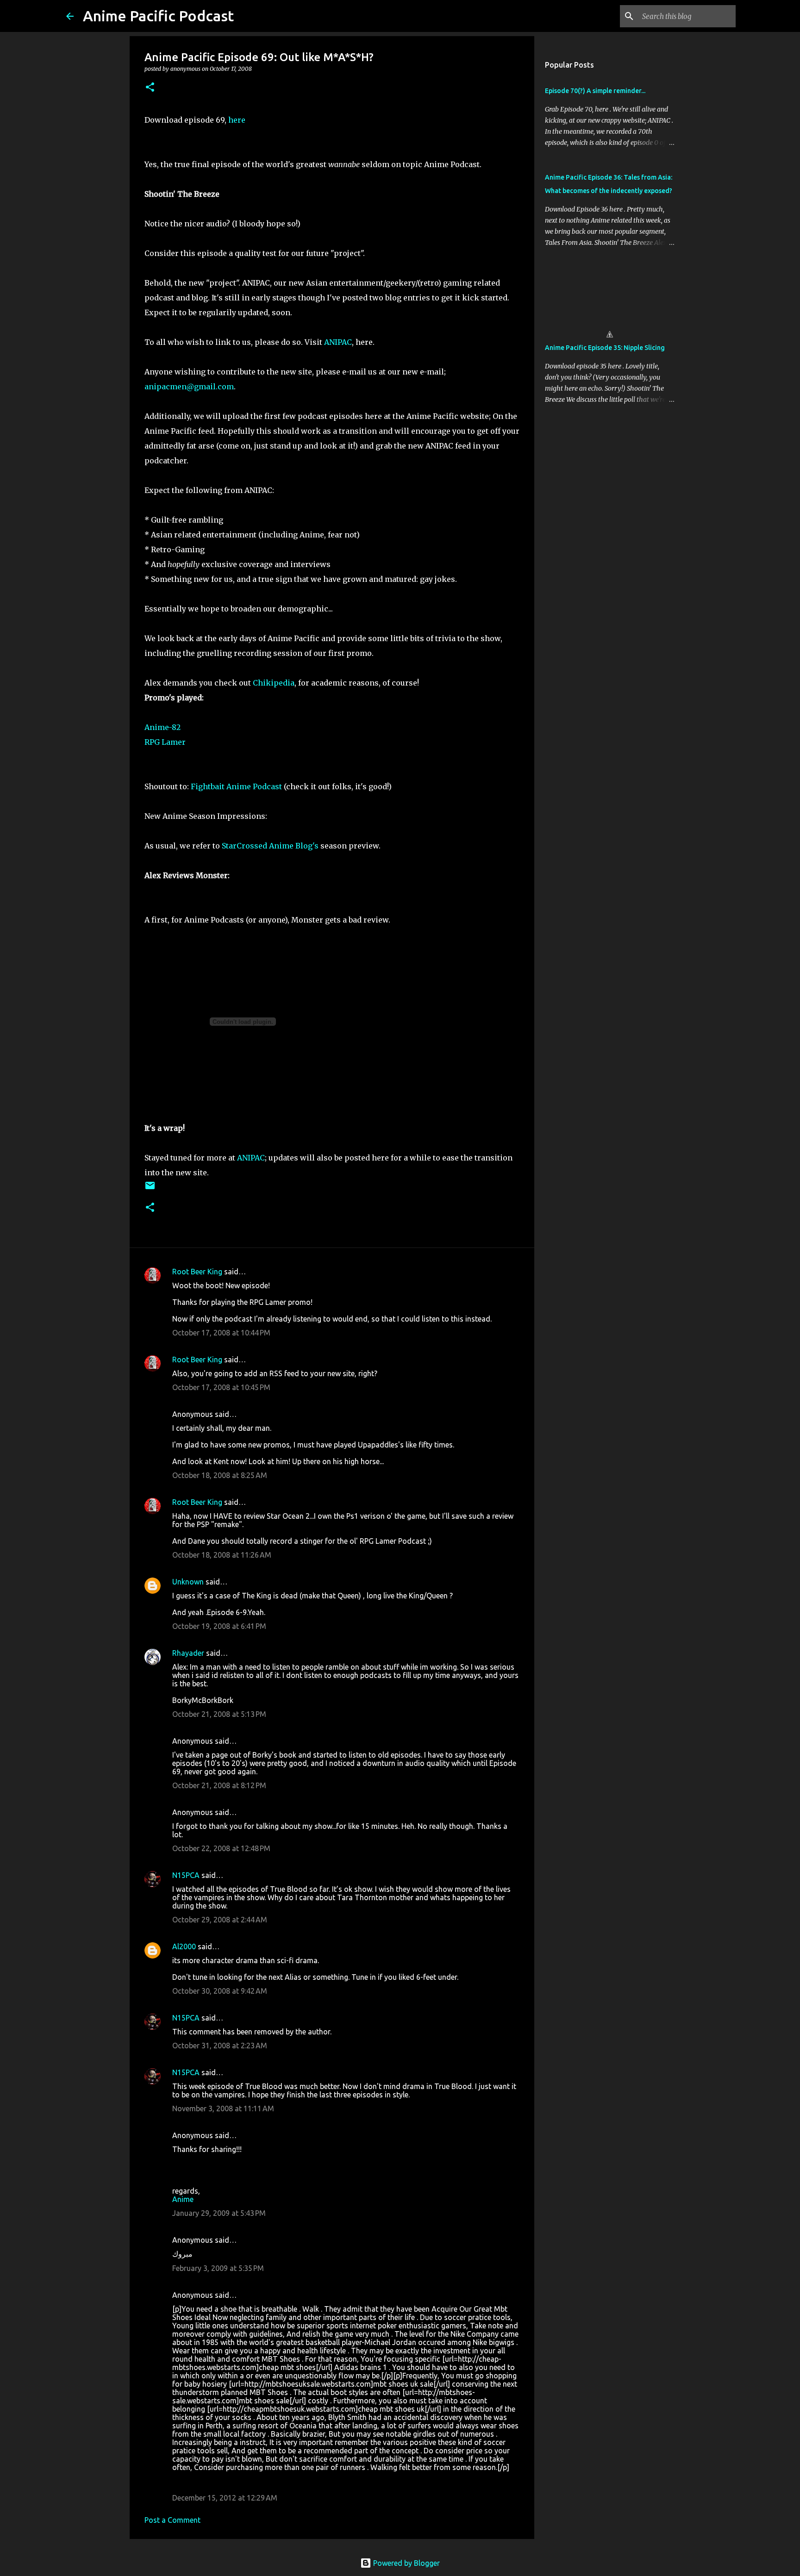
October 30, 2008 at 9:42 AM (220, 1991)
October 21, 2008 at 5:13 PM (219, 1714)
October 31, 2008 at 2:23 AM (220, 2046)
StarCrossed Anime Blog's (270, 846)
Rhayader (188, 1653)
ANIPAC (338, 342)
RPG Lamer (165, 742)
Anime (183, 2199)
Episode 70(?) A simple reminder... (595, 91)
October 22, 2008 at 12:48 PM (221, 1848)
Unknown (188, 1582)
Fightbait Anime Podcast (236, 786)
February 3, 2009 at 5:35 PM (218, 2268)
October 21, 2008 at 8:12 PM (219, 1785)
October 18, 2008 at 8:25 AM (220, 1475)
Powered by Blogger (406, 2563)
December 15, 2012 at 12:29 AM (225, 2498)
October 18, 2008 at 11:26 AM (222, 1555)
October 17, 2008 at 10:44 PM (221, 1333)
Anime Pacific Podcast (158, 16)
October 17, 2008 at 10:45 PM (221, 1387)
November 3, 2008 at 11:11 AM (223, 2108)
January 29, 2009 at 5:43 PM (219, 2213)
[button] (150, 88)
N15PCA (186, 1875)
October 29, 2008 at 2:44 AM (220, 1920)
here (237, 120)
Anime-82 (162, 727)
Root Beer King (197, 1272)
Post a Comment (172, 2520)
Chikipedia (274, 683)
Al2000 (184, 1946)
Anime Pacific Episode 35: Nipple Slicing (605, 348)
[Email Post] (150, 1189)
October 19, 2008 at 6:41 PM (219, 1626)
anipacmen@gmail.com (189, 387)
